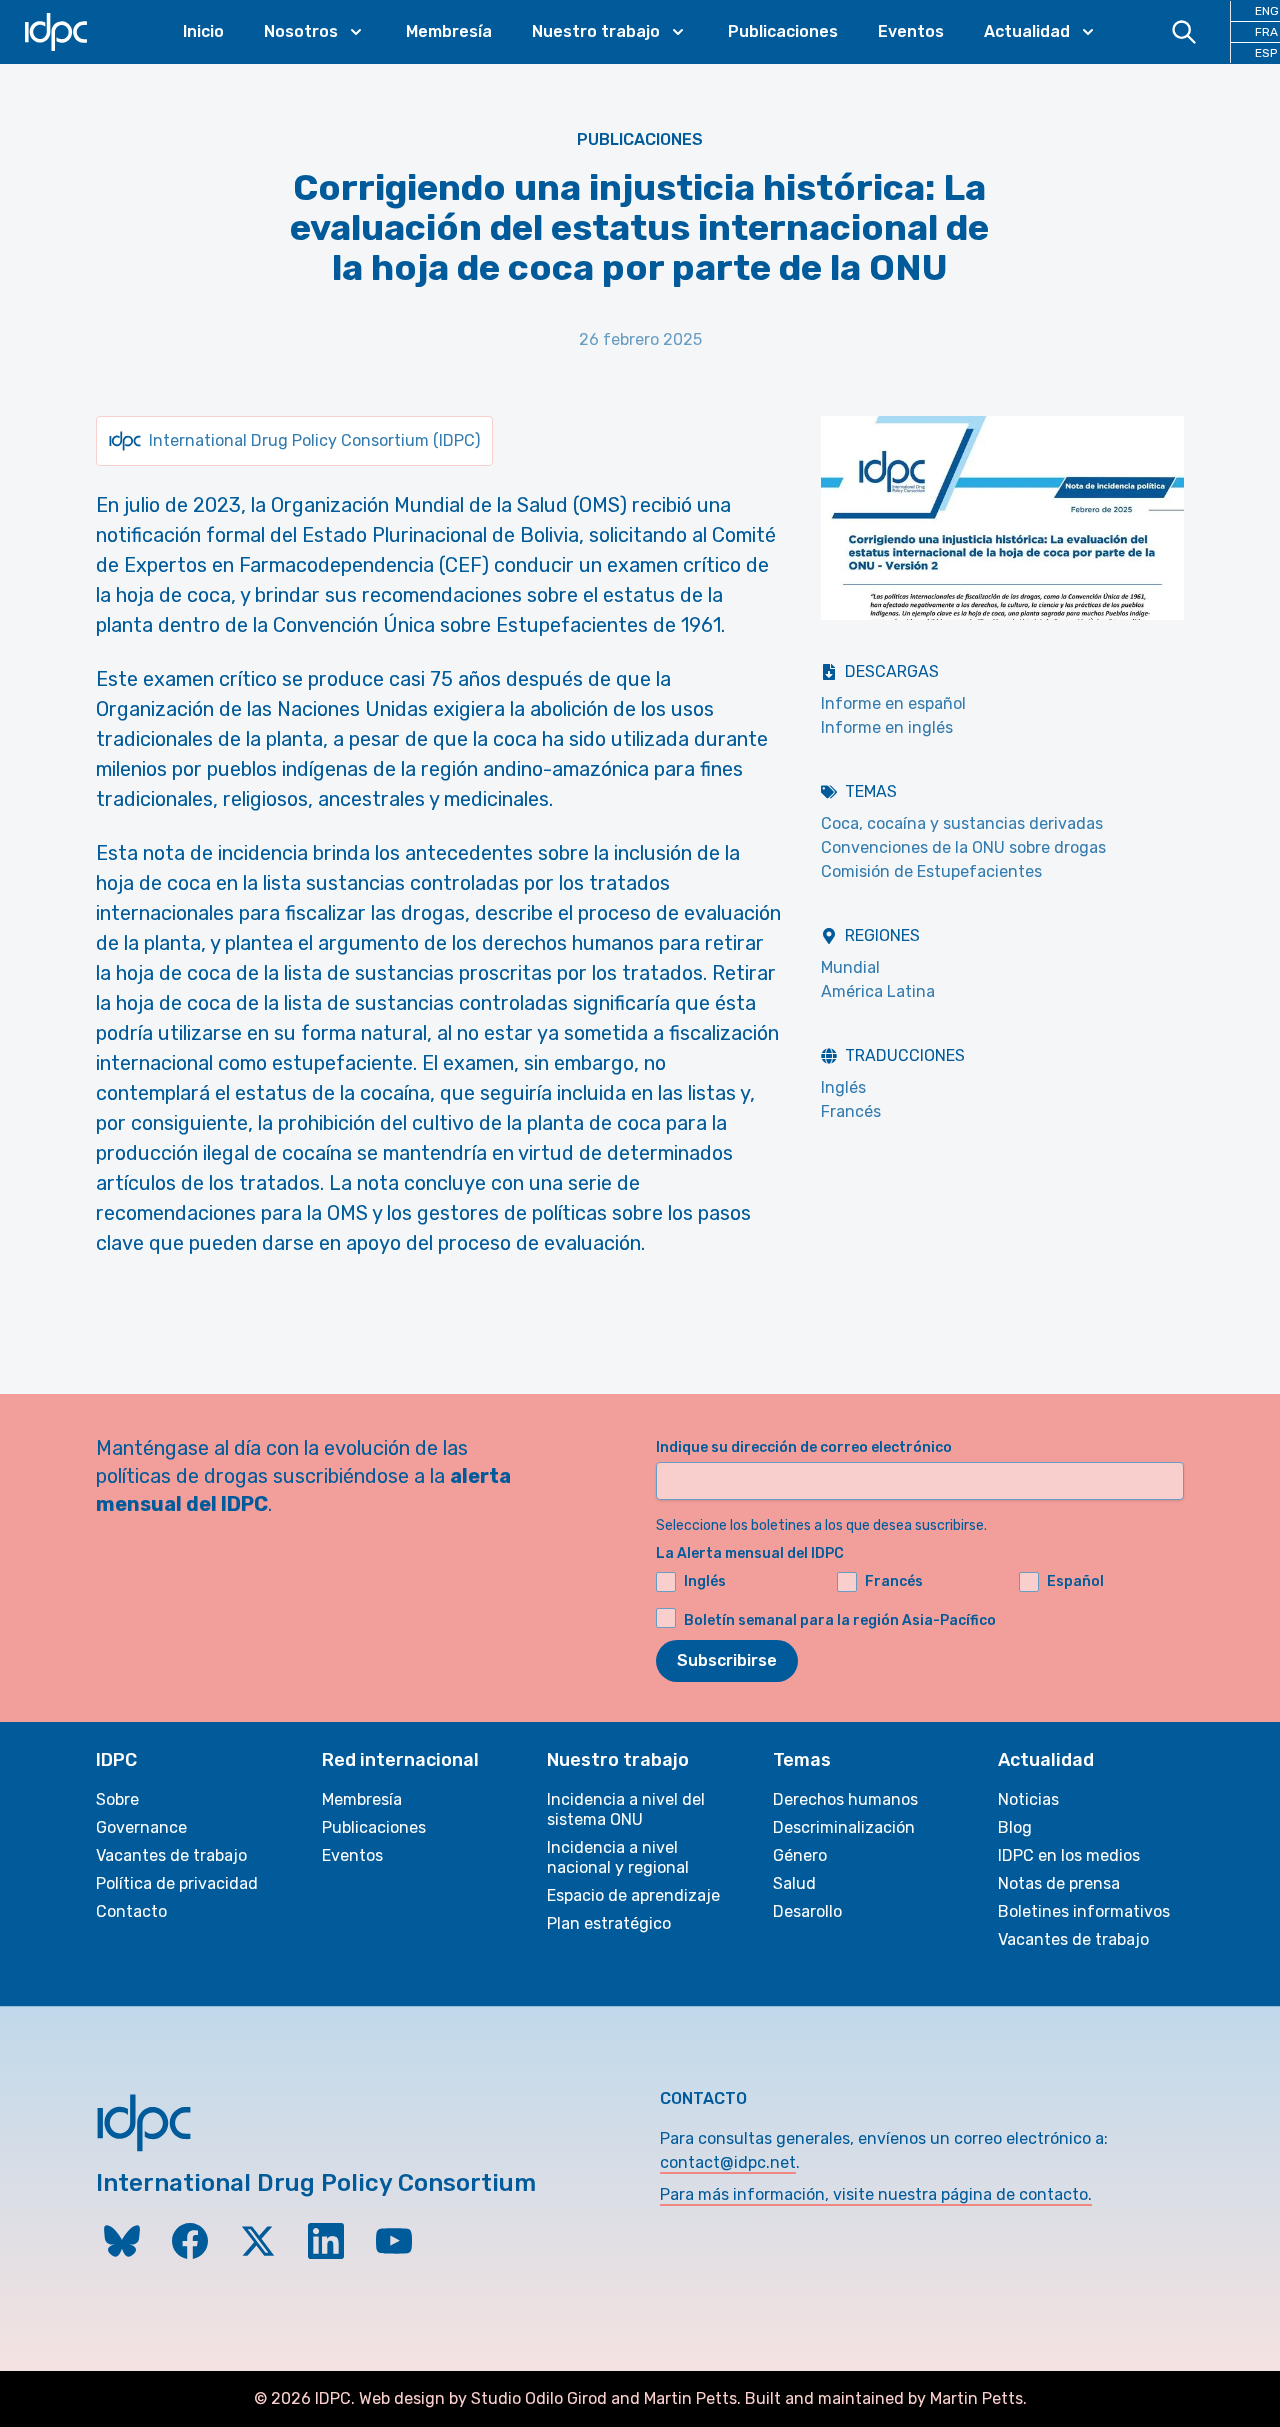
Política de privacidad (177, 1883)
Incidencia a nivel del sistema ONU (626, 1809)
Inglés (843, 1087)
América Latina (878, 991)
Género (800, 1855)
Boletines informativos (1084, 1911)
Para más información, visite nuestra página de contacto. (876, 2194)
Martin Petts (690, 2398)
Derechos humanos (845, 1799)
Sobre (117, 1799)
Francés (851, 1111)
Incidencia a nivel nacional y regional (618, 1857)
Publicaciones (783, 31)
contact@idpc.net (728, 2162)
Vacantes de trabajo (171, 1855)
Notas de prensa (1059, 1883)
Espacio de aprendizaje (633, 1895)
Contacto (131, 1911)
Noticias (1028, 1799)
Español (1075, 1581)
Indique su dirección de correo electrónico (804, 1447)
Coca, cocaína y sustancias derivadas (962, 823)
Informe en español (893, 703)
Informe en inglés (887, 727)
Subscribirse (727, 1660)
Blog (1015, 1827)
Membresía (449, 31)
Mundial (850, 967)
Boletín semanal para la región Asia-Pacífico (840, 1620)
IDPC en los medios (1069, 1855)
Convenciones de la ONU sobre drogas (963, 847)
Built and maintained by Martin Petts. (886, 2398)
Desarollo (807, 1911)
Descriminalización (844, 1827)
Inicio (203, 31)
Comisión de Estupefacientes (931, 871)
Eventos (911, 31)
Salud (794, 1883)
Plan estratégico (609, 1923)
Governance (141, 1827)
